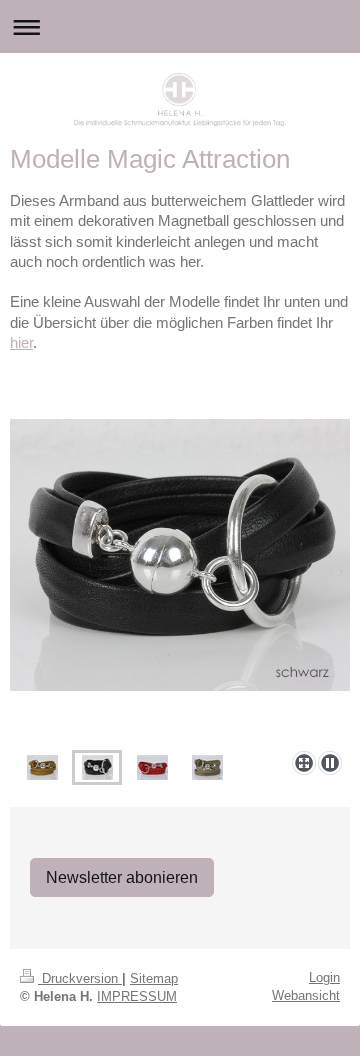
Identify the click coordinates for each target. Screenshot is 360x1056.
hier (21, 342)
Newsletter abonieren (122, 877)
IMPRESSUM (137, 996)
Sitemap (154, 978)
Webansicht (306, 995)
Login (324, 977)
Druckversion (80, 978)
